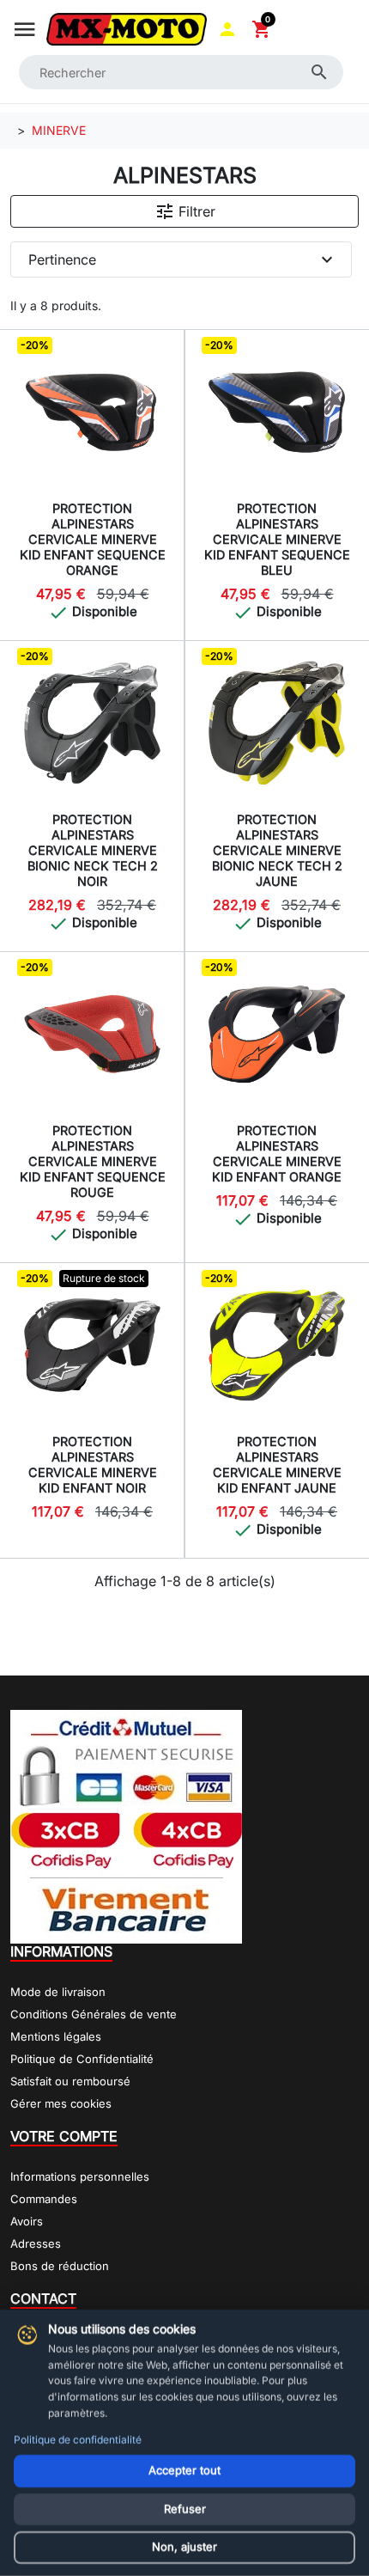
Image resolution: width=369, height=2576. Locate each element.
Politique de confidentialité (78, 2440)
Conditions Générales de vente (94, 2014)
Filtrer (185, 211)
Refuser (185, 2509)
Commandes (44, 2199)
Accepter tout (184, 2470)
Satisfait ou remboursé (70, 2081)
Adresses (36, 2243)
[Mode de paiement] (126, 1825)
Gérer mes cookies (61, 2103)
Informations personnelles (80, 2176)
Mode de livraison (58, 1992)
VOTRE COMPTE (64, 2136)
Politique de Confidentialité (82, 2059)
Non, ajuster (184, 2547)
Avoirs (27, 2221)
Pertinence (183, 259)
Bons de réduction (60, 2266)
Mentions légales (56, 2036)
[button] (227, 29)
